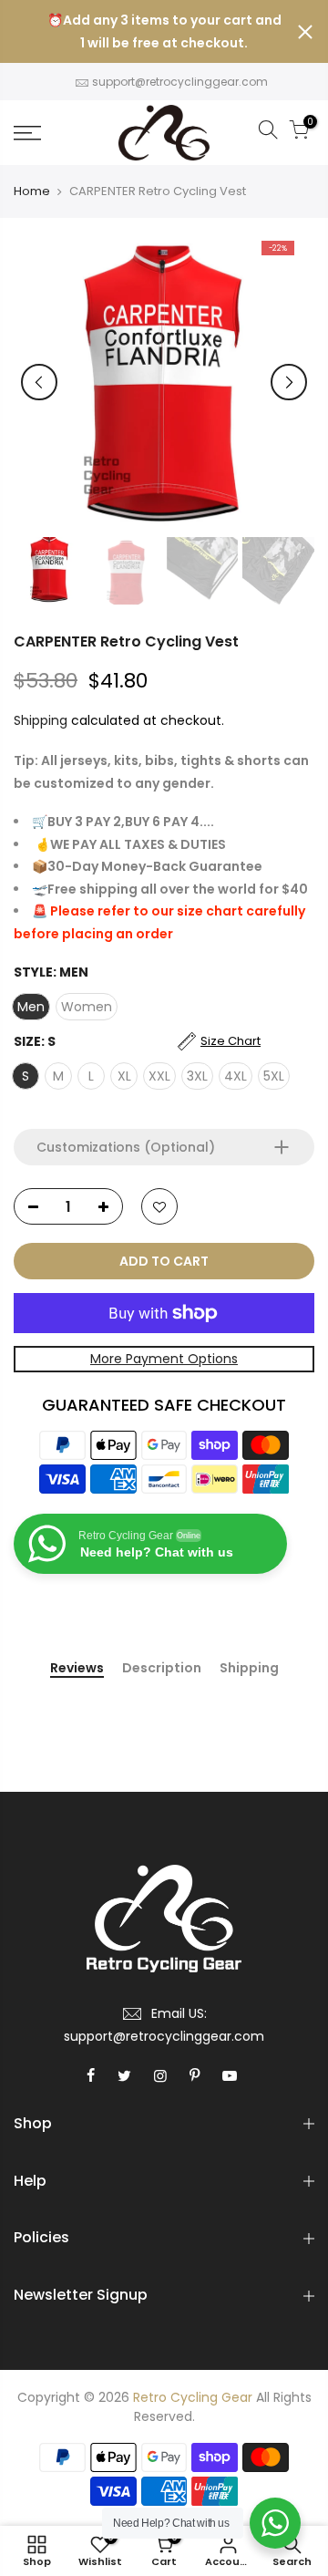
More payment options (164, 1359)
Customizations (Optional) (126, 1147)
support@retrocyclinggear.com (180, 82)
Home (32, 191)
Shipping (41, 720)
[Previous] (39, 382)
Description (162, 1669)
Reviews (77, 1669)
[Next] (289, 382)
